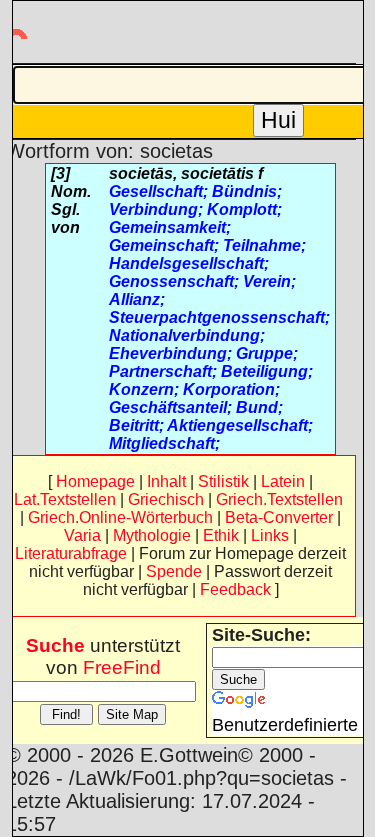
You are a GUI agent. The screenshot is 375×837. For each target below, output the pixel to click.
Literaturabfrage (71, 553)
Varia (82, 535)
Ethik (221, 535)
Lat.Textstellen (65, 499)
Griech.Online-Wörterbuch (120, 517)
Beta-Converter (279, 517)
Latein (283, 481)
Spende (174, 571)
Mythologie (152, 535)
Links (270, 535)
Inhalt (166, 481)
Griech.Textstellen (279, 499)
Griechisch (166, 499)
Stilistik (223, 481)
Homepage (95, 481)
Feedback (235, 589)
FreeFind (122, 667)
